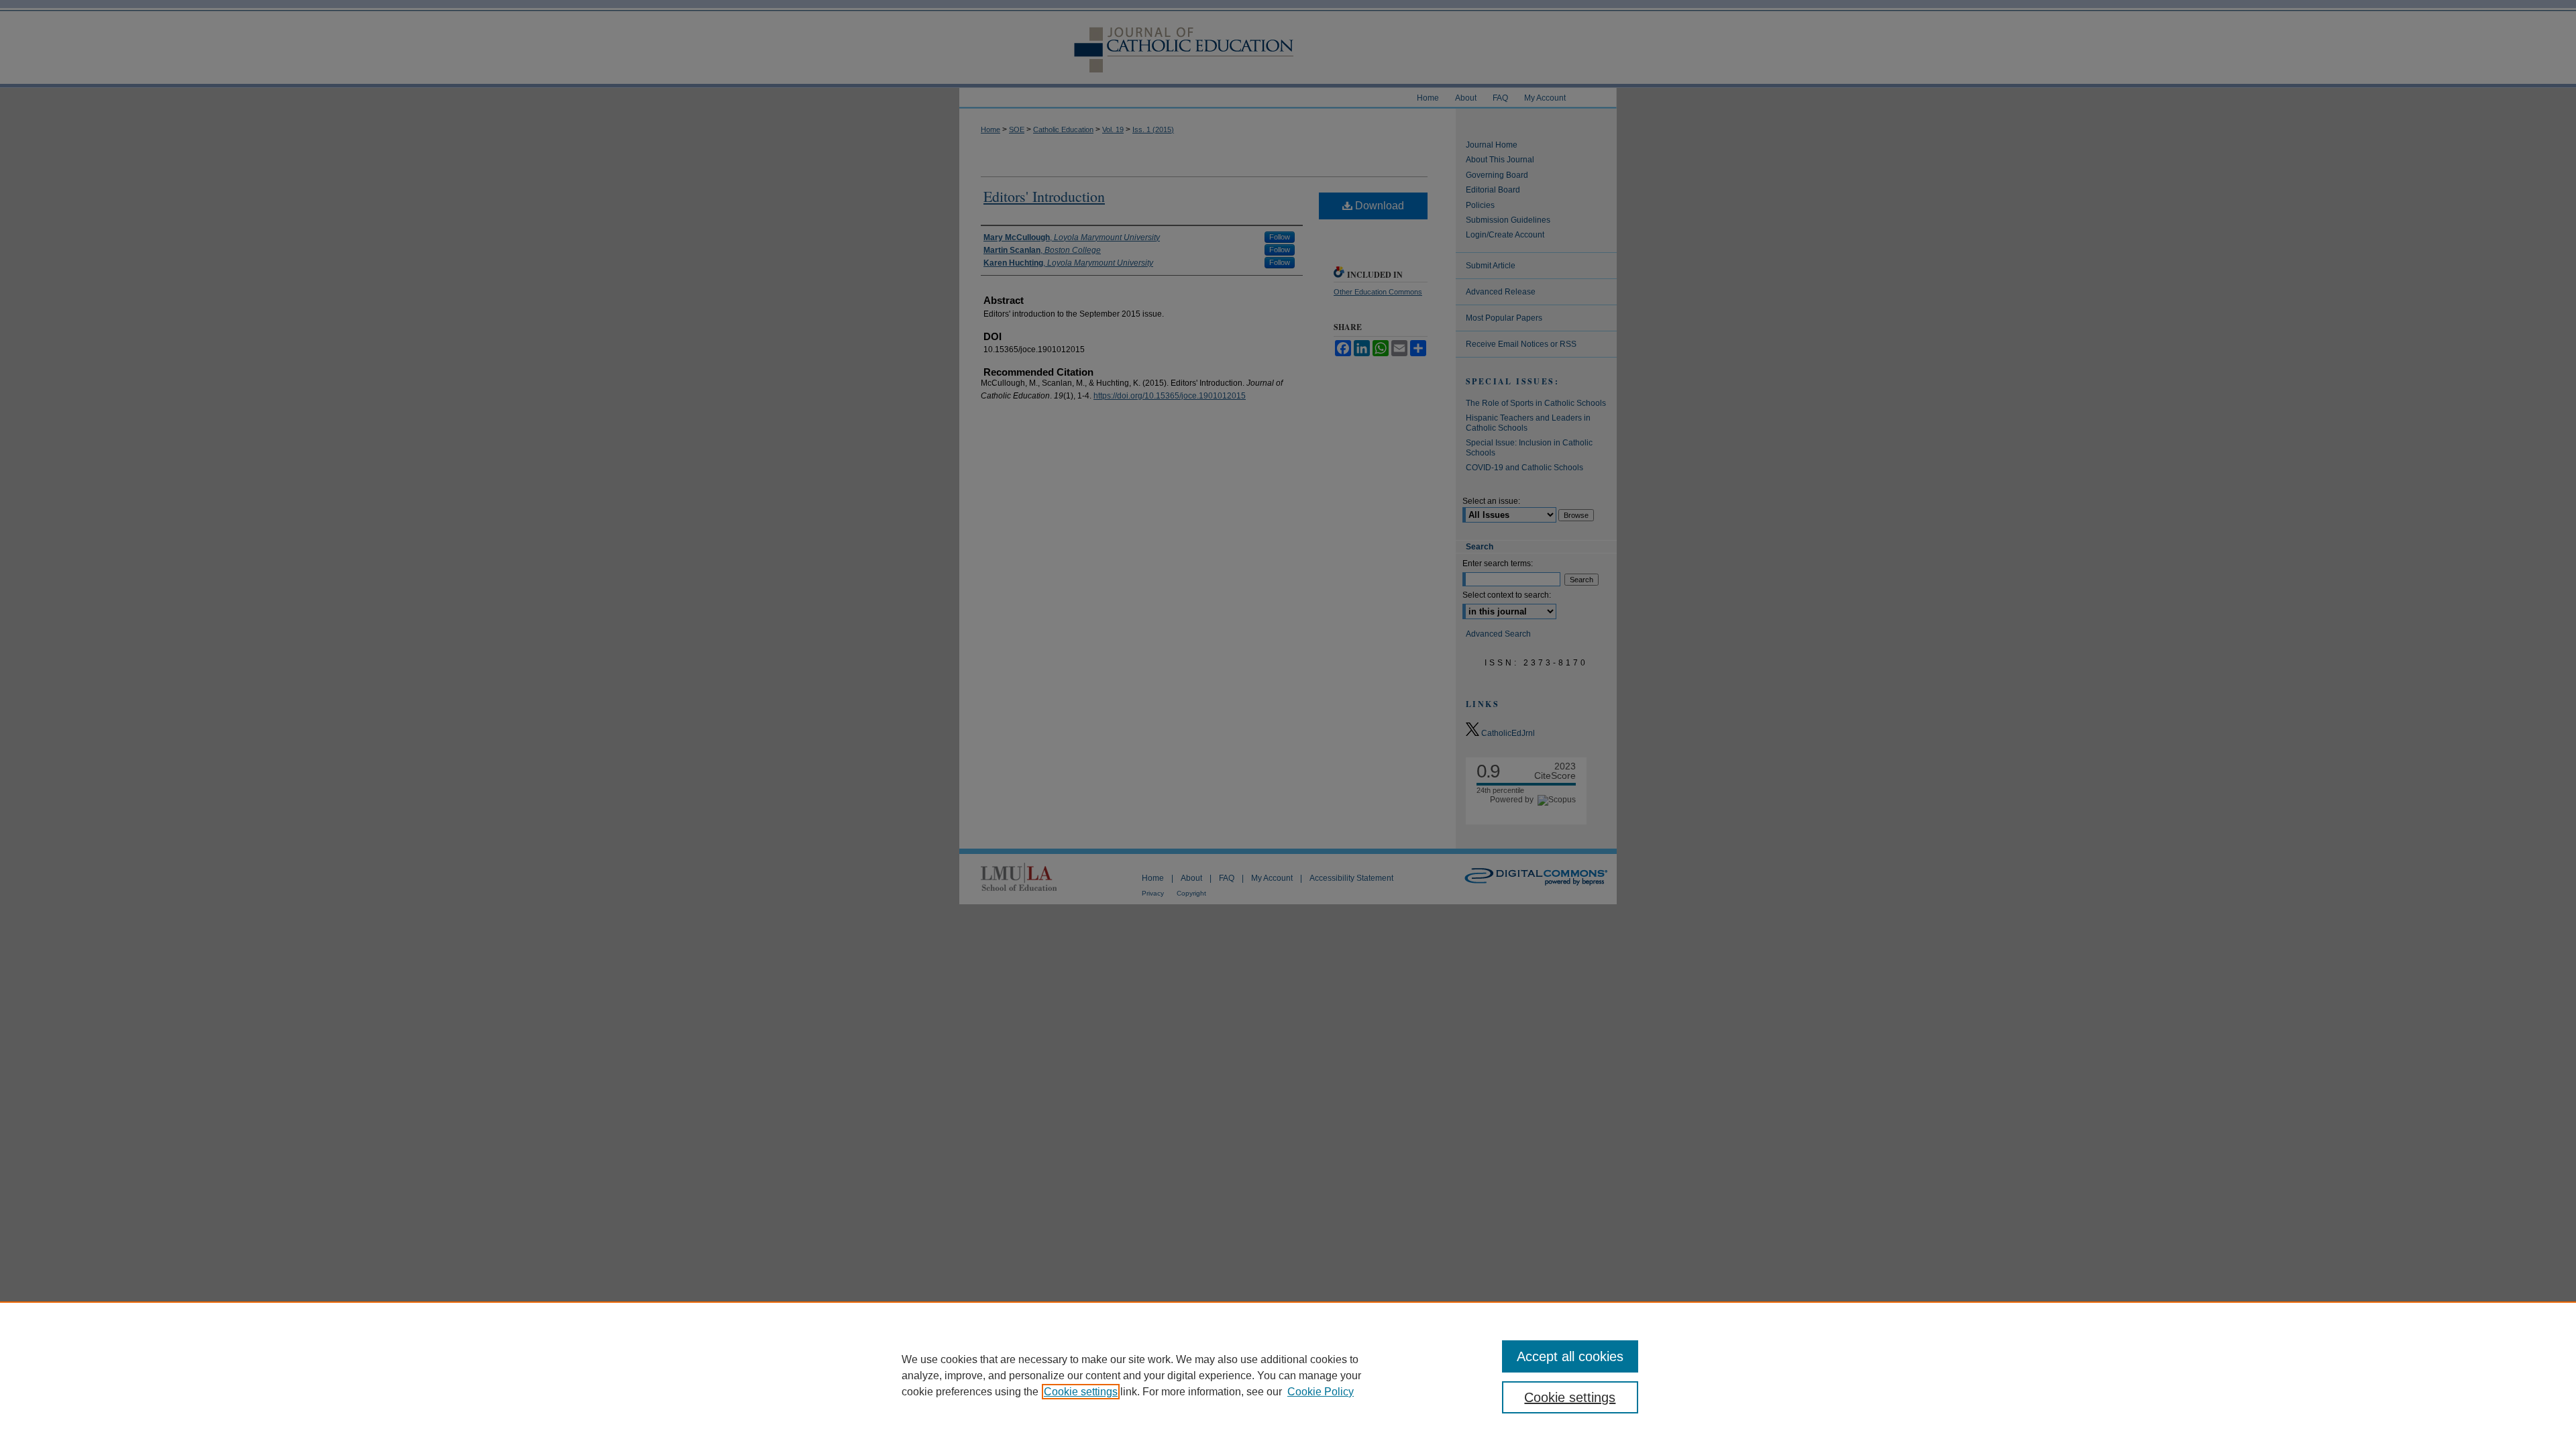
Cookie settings (1081, 1392)
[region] (1288, 1375)
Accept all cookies (1570, 1356)
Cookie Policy (1321, 1392)
